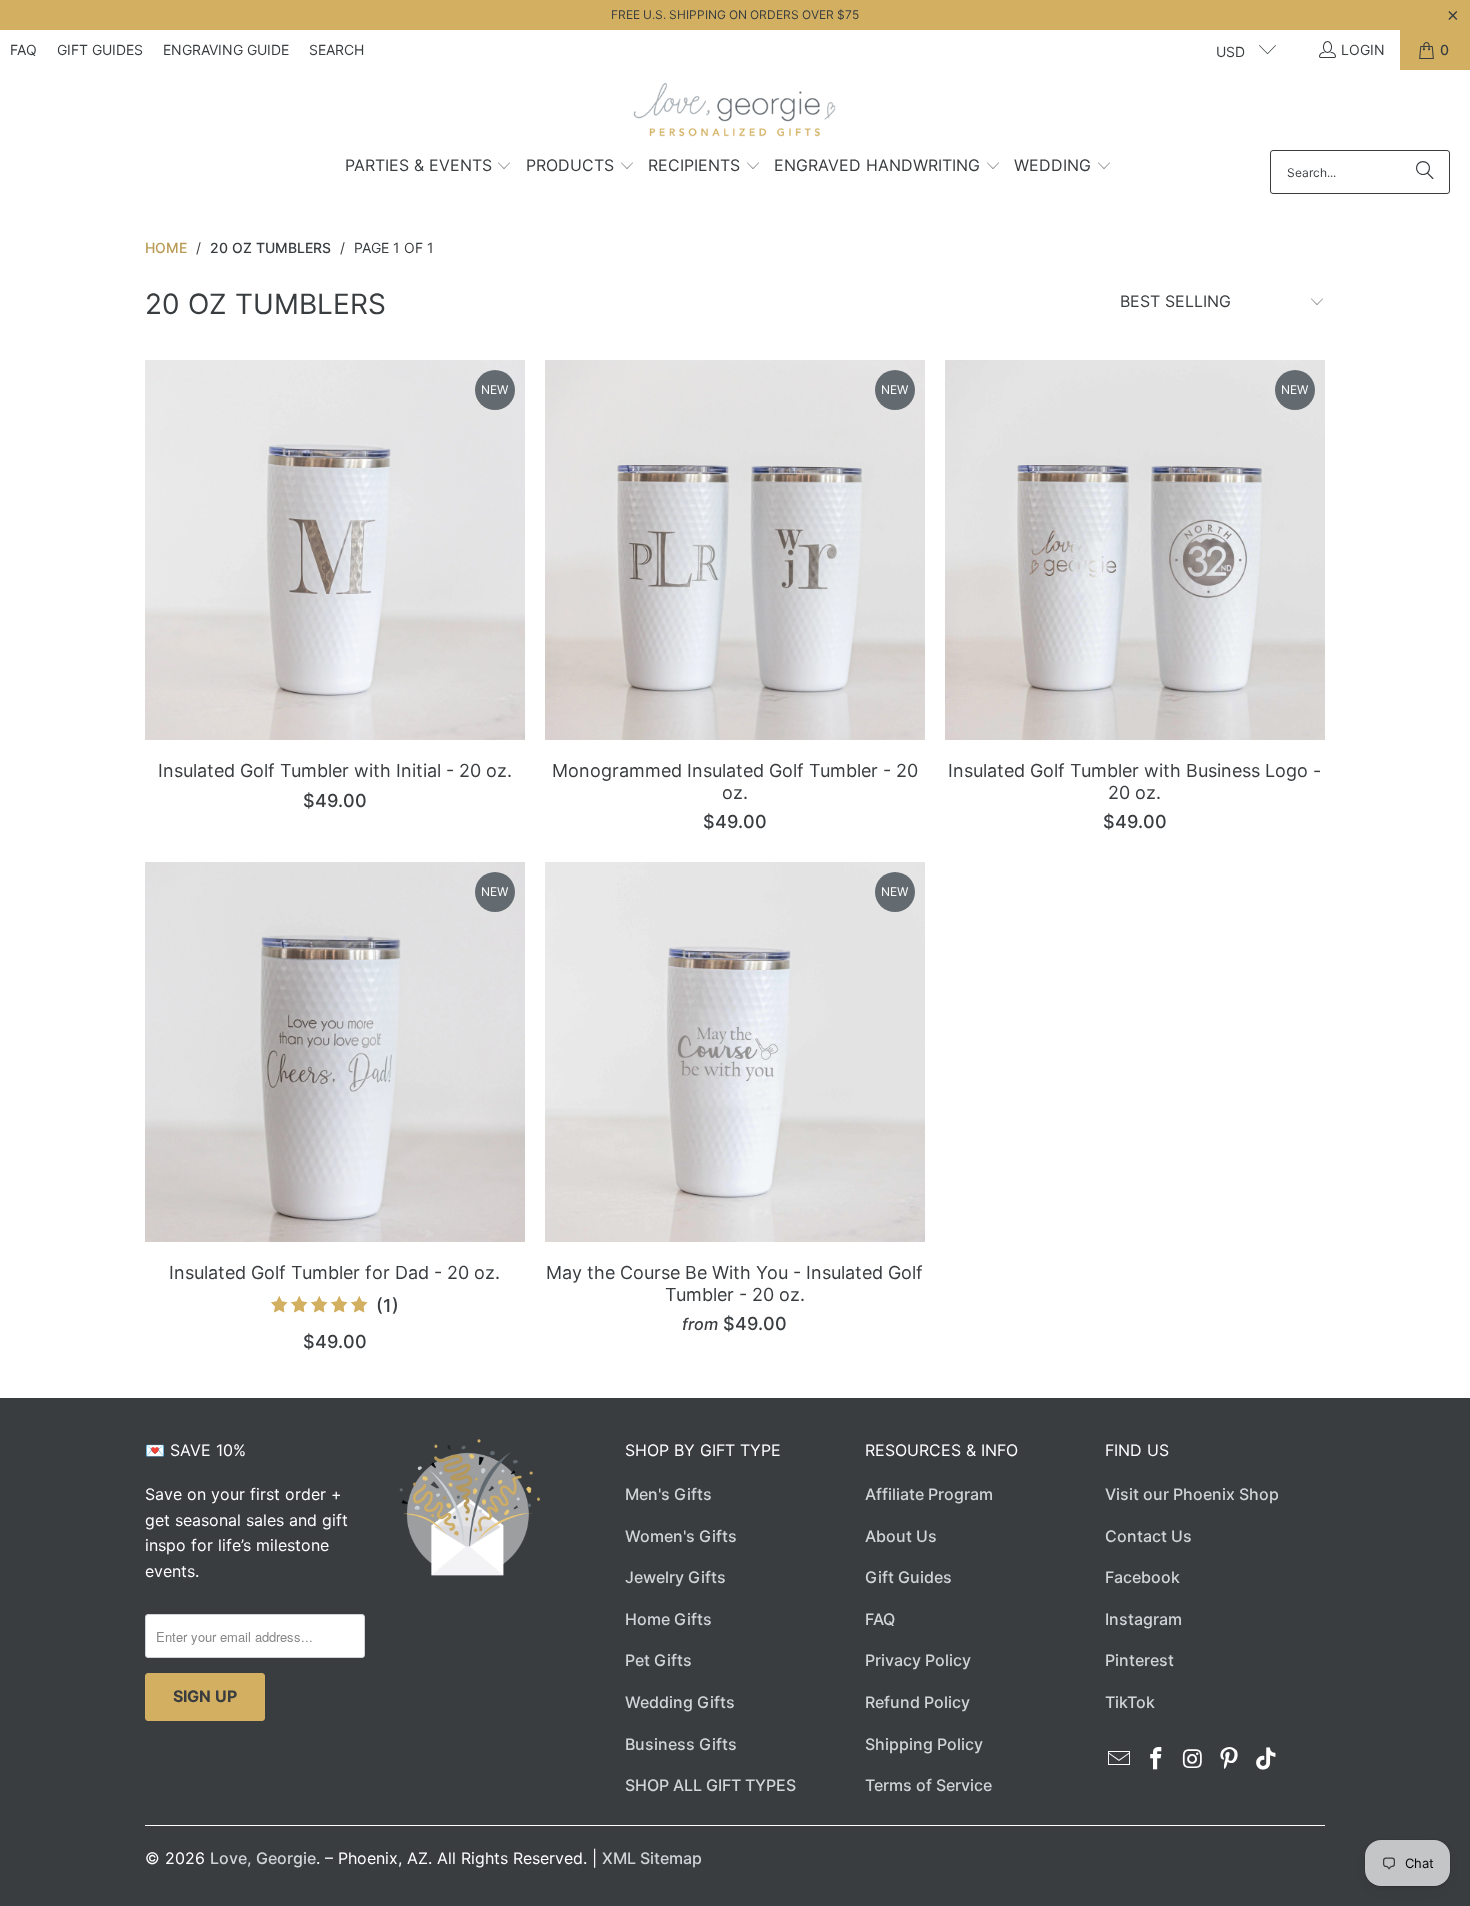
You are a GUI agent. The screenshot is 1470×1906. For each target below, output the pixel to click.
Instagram (1143, 1619)
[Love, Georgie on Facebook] (1157, 1759)
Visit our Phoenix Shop (1192, 1494)
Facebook (1142, 1577)
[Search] (1425, 172)
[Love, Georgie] (735, 115)
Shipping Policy (924, 1744)
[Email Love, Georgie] (1120, 1759)
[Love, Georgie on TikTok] (1267, 1759)
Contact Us (1148, 1536)
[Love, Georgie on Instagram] (1193, 1759)
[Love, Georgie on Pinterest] (1230, 1759)
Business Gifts (681, 1744)
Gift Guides (100, 49)
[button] (429, 167)
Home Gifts (668, 1619)
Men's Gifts (668, 1494)
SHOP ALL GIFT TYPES (710, 1785)
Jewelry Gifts (675, 1577)
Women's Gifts (681, 1536)
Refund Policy (917, 1702)
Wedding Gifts (680, 1702)
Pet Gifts (658, 1660)
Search (336, 49)
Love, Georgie (263, 1858)
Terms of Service (928, 1785)
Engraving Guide (226, 49)
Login (1363, 49)
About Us (901, 1536)
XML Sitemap (652, 1858)
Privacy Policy (918, 1660)
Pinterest (1139, 1660)
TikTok (1130, 1702)
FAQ (23, 49)
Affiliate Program (929, 1494)
